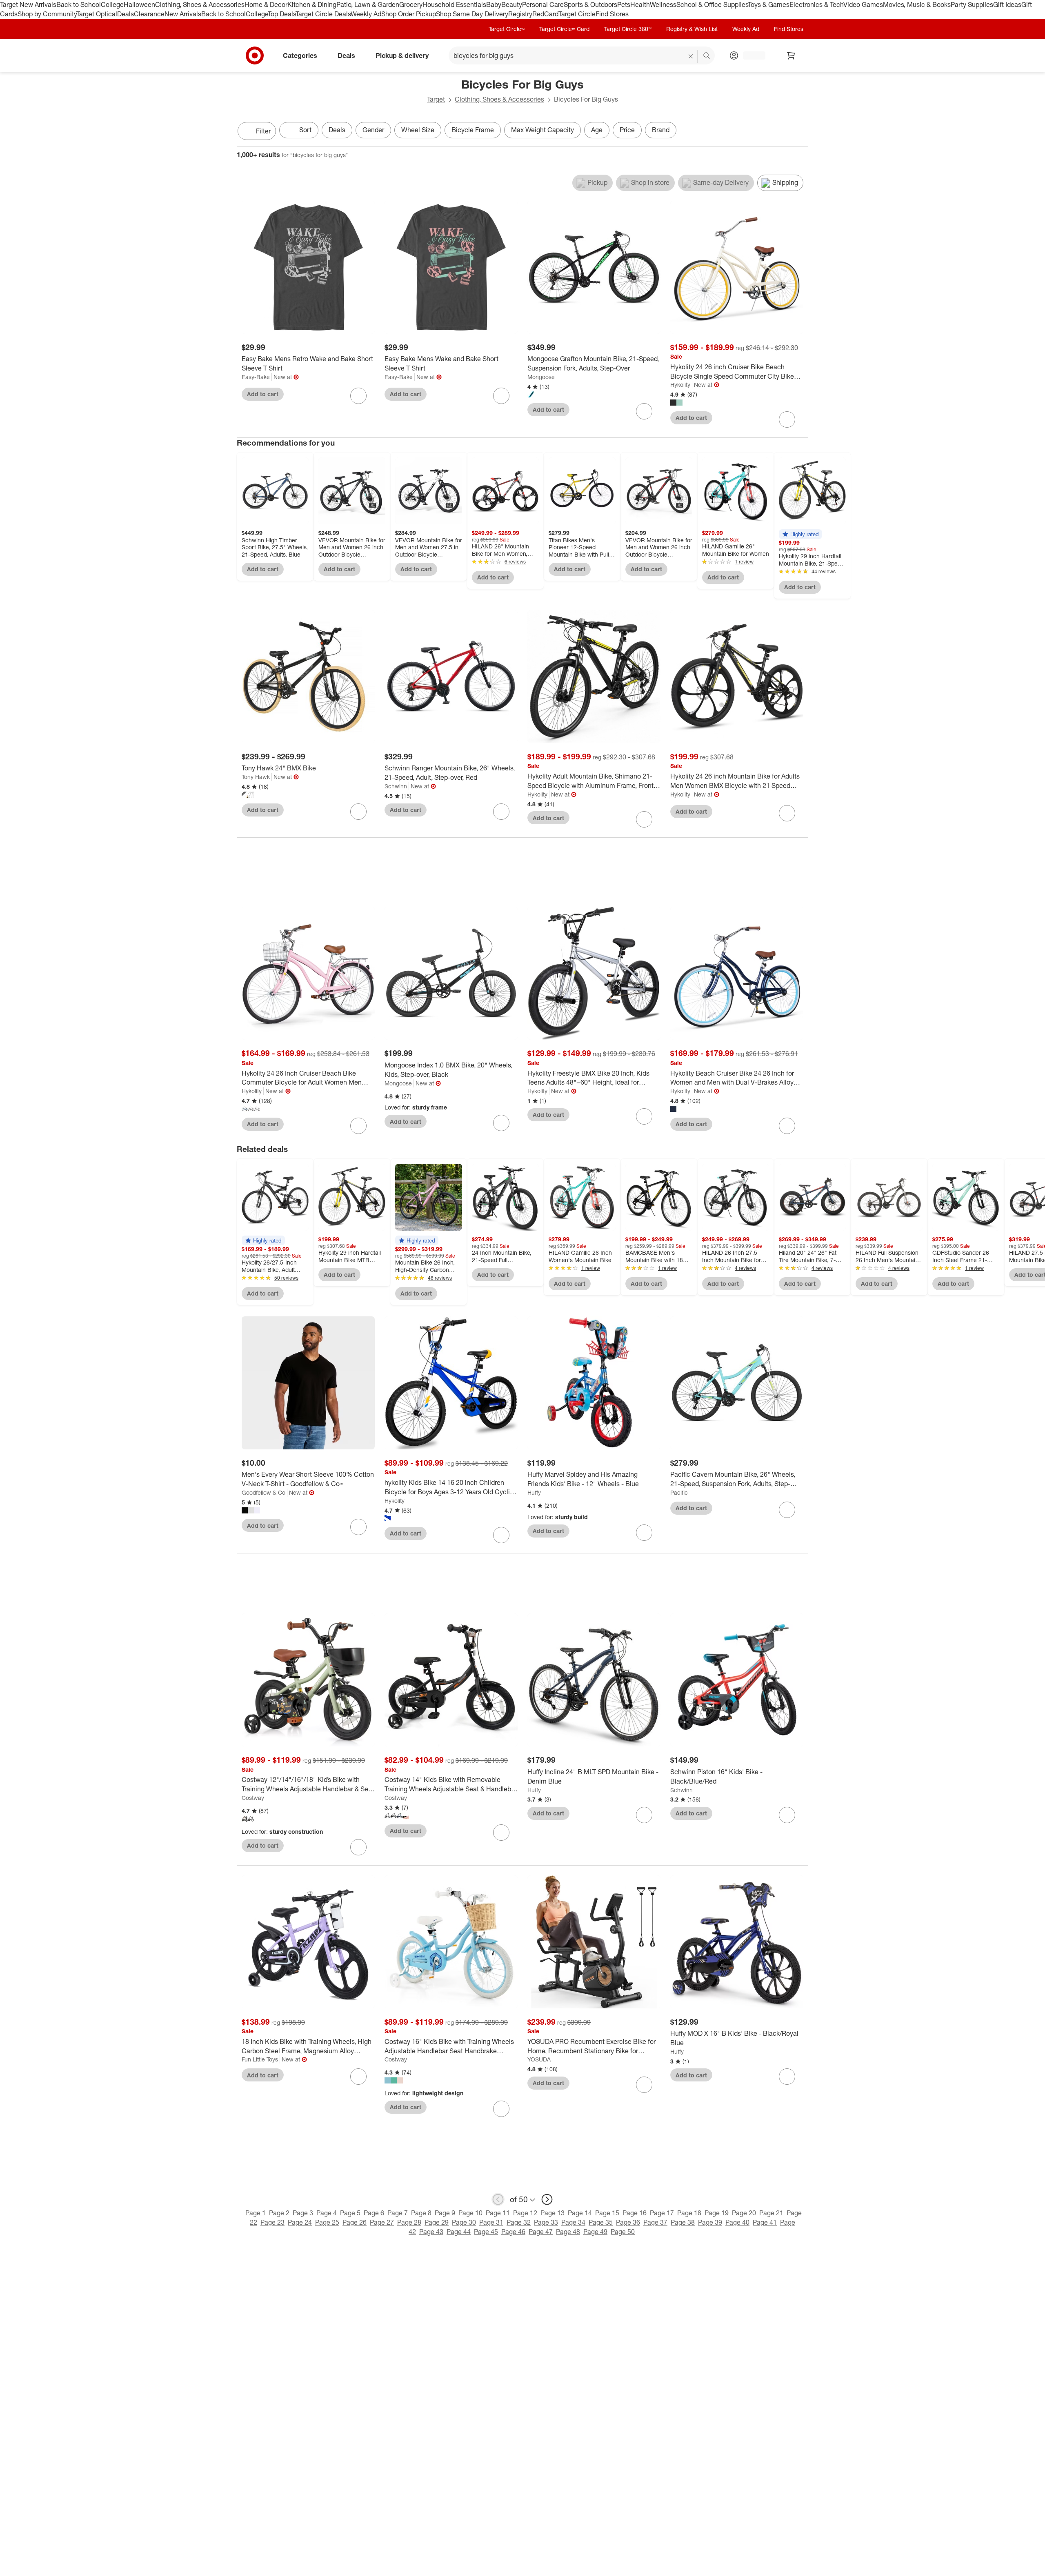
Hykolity (680, 385)
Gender (373, 130)
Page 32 (519, 2222)
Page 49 (595, 2232)
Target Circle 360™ (628, 29)
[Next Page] (800, 132)
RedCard (545, 14)
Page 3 (303, 2213)
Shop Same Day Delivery (472, 14)
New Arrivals (183, 14)
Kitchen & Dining (312, 4)
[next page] (547, 2199)
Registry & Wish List (692, 29)
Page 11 (498, 2213)
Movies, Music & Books (917, 4)
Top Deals (282, 14)
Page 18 (689, 2213)
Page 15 (607, 2213)
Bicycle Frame (473, 130)
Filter (263, 131)
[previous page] (498, 2199)
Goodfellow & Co (263, 1492)
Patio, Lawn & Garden (368, 4)
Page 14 (580, 2213)
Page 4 (327, 2213)
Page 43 (431, 2232)
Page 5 (350, 2213)
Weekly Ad (366, 14)
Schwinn (396, 786)
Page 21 (771, 2213)
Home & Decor (266, 4)
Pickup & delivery (402, 55)
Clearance (149, 14)
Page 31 (491, 2222)
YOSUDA (539, 2059)
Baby (494, 4)
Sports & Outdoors (590, 4)
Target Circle (577, 14)
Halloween (139, 4)
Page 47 (541, 2232)
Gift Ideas (1007, 4)
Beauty (512, 4)
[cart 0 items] (791, 55)
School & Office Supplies (712, 4)
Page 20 (744, 2213)
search (707, 56)
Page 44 (459, 2232)
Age (597, 130)
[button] (800, 534)
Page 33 (546, 2222)
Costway (253, 1798)
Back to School (79, 4)
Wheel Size (418, 130)
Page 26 (355, 2222)
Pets (624, 4)
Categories (300, 55)
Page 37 (655, 2222)
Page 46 (513, 2232)
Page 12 (525, 2213)
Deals (126, 14)
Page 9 (445, 2213)
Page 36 (628, 2222)
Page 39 (710, 2222)
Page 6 (374, 2213)
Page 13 (553, 2213)
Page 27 (382, 2222)
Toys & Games (769, 4)
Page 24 (300, 2222)
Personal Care (543, 4)
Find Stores (612, 14)
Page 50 (623, 2232)
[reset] (691, 56)
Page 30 (464, 2222)
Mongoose (541, 377)
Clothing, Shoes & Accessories (200, 4)
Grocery (411, 4)
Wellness (663, 4)
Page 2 (279, 2213)
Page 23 (272, 2222)
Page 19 (717, 2213)
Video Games (863, 4)
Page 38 (683, 2222)
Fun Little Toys (260, 2059)
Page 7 (398, 2213)
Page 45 (486, 2232)
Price (627, 130)
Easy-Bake (256, 377)
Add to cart (263, 394)
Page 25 (327, 2222)
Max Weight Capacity (543, 130)
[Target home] (255, 55)
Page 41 (765, 2222)
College (112, 4)
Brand (661, 130)
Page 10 (470, 2213)
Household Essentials (454, 4)
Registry (520, 14)
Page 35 (601, 2222)
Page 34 (573, 2222)
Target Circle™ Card (564, 29)
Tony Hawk (256, 777)
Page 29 (437, 2222)
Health (640, 4)
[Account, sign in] (750, 55)
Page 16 (635, 2213)
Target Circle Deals (323, 14)
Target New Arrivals (28, 4)
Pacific (679, 1492)
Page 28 (409, 2222)
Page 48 (568, 2232)
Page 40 (737, 2222)
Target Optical (97, 14)
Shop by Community (47, 14)
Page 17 (662, 2213)
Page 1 (256, 2213)
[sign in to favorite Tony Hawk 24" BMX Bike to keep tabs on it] (358, 812)
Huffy (534, 1492)
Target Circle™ (507, 29)
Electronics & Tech (816, 4)
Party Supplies (972, 4)
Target (436, 99)
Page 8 (421, 2213)
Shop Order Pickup (409, 14)
